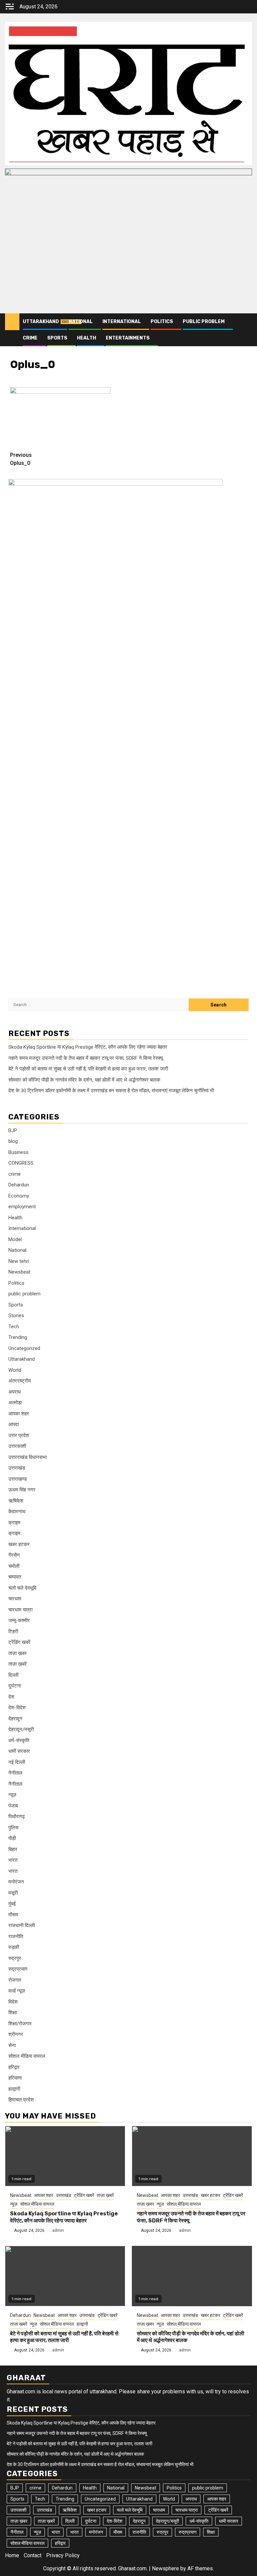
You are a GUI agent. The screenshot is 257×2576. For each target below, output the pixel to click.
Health (87, 338)
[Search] (247, 322)
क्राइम (14, 1523)
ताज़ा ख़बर (18, 1653)
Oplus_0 (21, 459)
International (122, 322)
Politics (162, 322)
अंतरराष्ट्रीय (20, 1381)
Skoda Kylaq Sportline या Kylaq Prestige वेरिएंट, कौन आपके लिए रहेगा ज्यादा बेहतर (88, 1047)
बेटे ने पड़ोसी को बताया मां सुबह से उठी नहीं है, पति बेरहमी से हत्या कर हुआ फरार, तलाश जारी (88, 1069)
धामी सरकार (19, 1751)
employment (22, 1207)
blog (13, 1141)
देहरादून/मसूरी (21, 1729)
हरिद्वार (14, 2067)
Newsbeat (19, 1272)
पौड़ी (12, 1838)
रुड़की (14, 1947)
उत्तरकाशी (17, 1446)
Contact (33, 2555)
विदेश (13, 2002)
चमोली (14, 1566)
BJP (13, 1130)
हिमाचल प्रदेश (21, 2100)
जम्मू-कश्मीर (19, 1620)
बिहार (13, 1849)
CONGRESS (21, 1163)
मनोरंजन (16, 1882)
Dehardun (19, 1185)
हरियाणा (15, 2078)
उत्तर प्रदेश (19, 1435)
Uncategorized (24, 1348)
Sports (57, 338)
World (15, 1370)
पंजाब (13, 1806)
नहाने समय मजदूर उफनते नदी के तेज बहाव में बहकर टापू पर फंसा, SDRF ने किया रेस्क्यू (85, 1058)
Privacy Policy (63, 2555)
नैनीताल (15, 1773)
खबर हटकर (19, 1544)
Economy (19, 1196)
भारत (13, 1860)
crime (30, 338)
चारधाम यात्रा (20, 1610)
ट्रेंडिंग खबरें (19, 1642)
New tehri (19, 1261)
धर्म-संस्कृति (19, 1740)
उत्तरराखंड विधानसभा (27, 1457)
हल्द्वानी (14, 2089)
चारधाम (15, 1599)
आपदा (14, 1424)
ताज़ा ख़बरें (18, 1664)
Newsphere (165, 2568)
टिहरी (13, 1632)
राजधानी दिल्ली (22, 1925)
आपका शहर (19, 1414)
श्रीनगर (16, 2034)
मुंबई (12, 1904)
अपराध (15, 1392)
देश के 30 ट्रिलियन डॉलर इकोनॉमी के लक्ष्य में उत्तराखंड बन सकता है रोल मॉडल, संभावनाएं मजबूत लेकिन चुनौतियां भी (111, 1091)
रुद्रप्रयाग (18, 1969)
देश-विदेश (17, 1708)
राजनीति (16, 1937)
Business (18, 1152)
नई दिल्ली (17, 1762)
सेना (12, 2045)
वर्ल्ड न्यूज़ (17, 1991)
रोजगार (15, 1980)
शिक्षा (13, 2013)
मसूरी (13, 1893)
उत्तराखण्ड (18, 1479)
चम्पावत (15, 1577)
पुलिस (13, 1828)
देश (11, 1697)
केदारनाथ (17, 1512)
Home (12, 2555)
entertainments (128, 338)
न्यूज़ (12, 1795)
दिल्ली (13, 1675)
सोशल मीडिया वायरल (27, 2056)
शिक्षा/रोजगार (20, 2024)
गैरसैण (14, 1555)
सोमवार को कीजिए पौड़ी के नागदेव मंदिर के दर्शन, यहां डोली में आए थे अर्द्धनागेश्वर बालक (84, 1080)
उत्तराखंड (17, 1468)
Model (15, 1239)
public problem (204, 322)
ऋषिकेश (16, 1501)
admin (58, 2230)
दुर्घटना (15, 1686)
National (81, 322)
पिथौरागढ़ (17, 1817)
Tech (14, 1327)
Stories (16, 1315)
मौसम (13, 1915)
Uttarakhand (41, 322)
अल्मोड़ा (15, 1403)
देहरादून (15, 1719)
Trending (18, 1337)
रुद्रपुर (15, 1958)
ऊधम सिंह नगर (22, 1490)
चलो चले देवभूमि (22, 1588)
